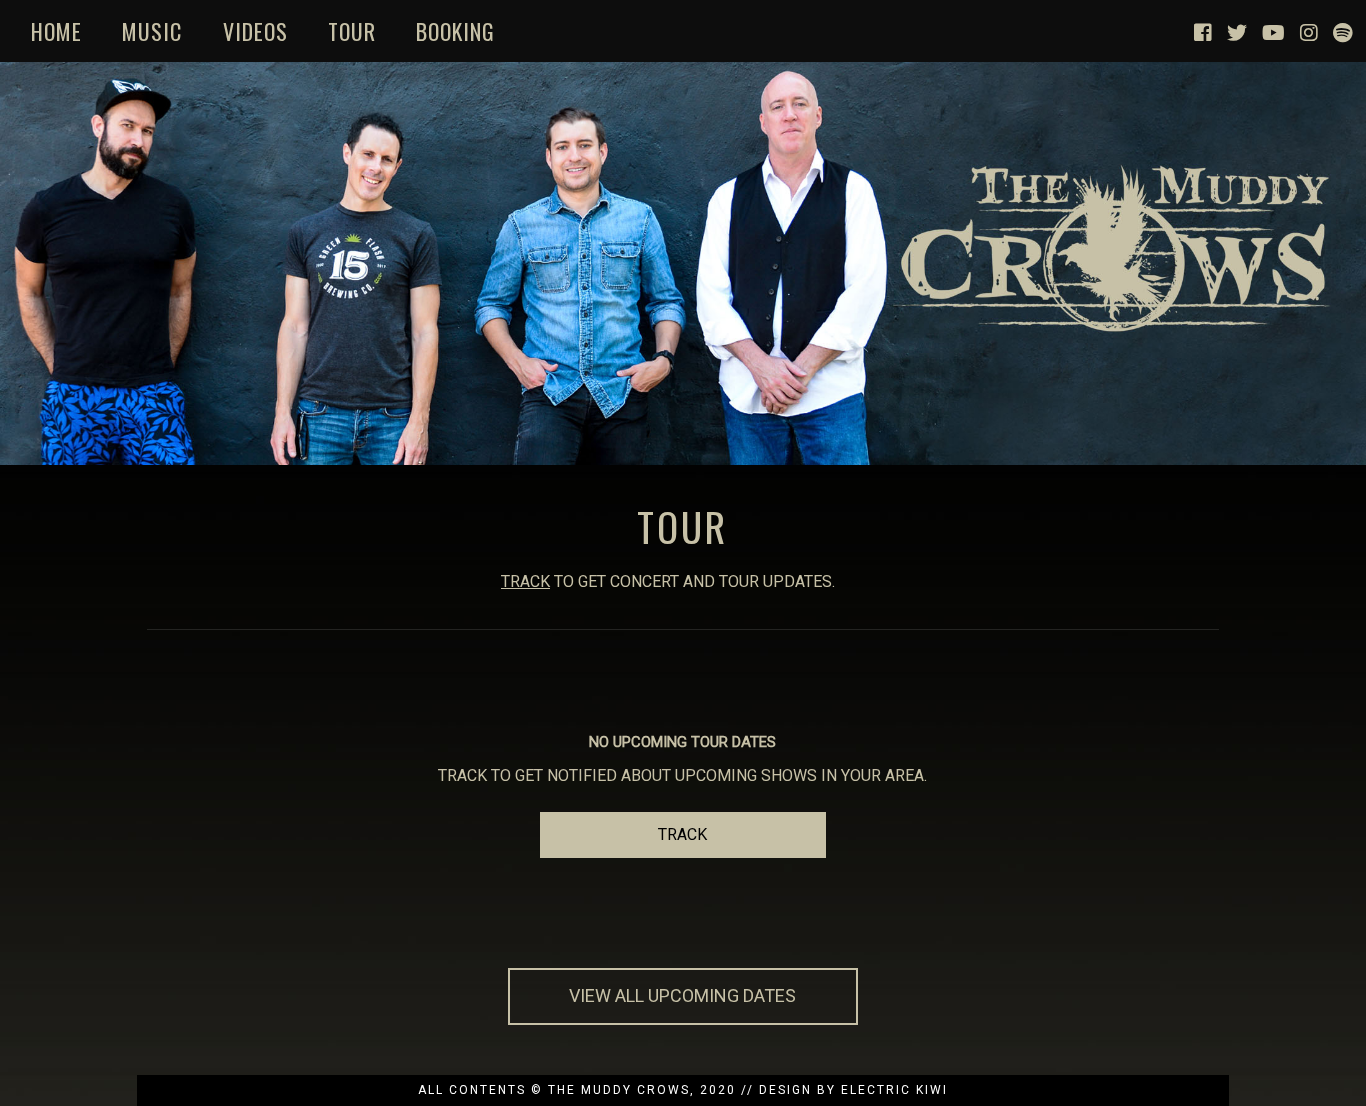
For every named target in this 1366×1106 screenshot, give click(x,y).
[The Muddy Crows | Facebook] (1203, 31)
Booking (455, 31)
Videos (255, 31)
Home (56, 31)
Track (682, 834)
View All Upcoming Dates (682, 995)
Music (152, 31)
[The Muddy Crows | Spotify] (1342, 31)
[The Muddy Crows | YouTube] (1273, 31)
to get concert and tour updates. (668, 581)
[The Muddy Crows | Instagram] (1309, 31)
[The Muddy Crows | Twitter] (1237, 31)
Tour (352, 31)
